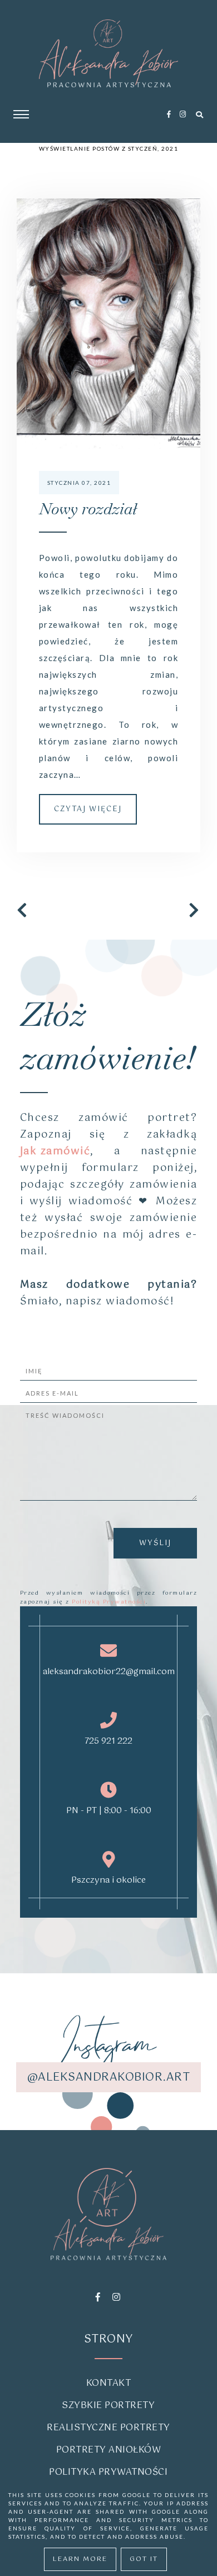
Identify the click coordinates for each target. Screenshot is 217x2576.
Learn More (80, 2559)
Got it (144, 2559)
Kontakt (109, 2383)
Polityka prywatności (108, 2472)
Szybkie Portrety (108, 2406)
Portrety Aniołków (109, 2450)
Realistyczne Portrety (108, 2428)
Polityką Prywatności (109, 1602)
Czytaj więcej (88, 809)
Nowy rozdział (88, 509)
